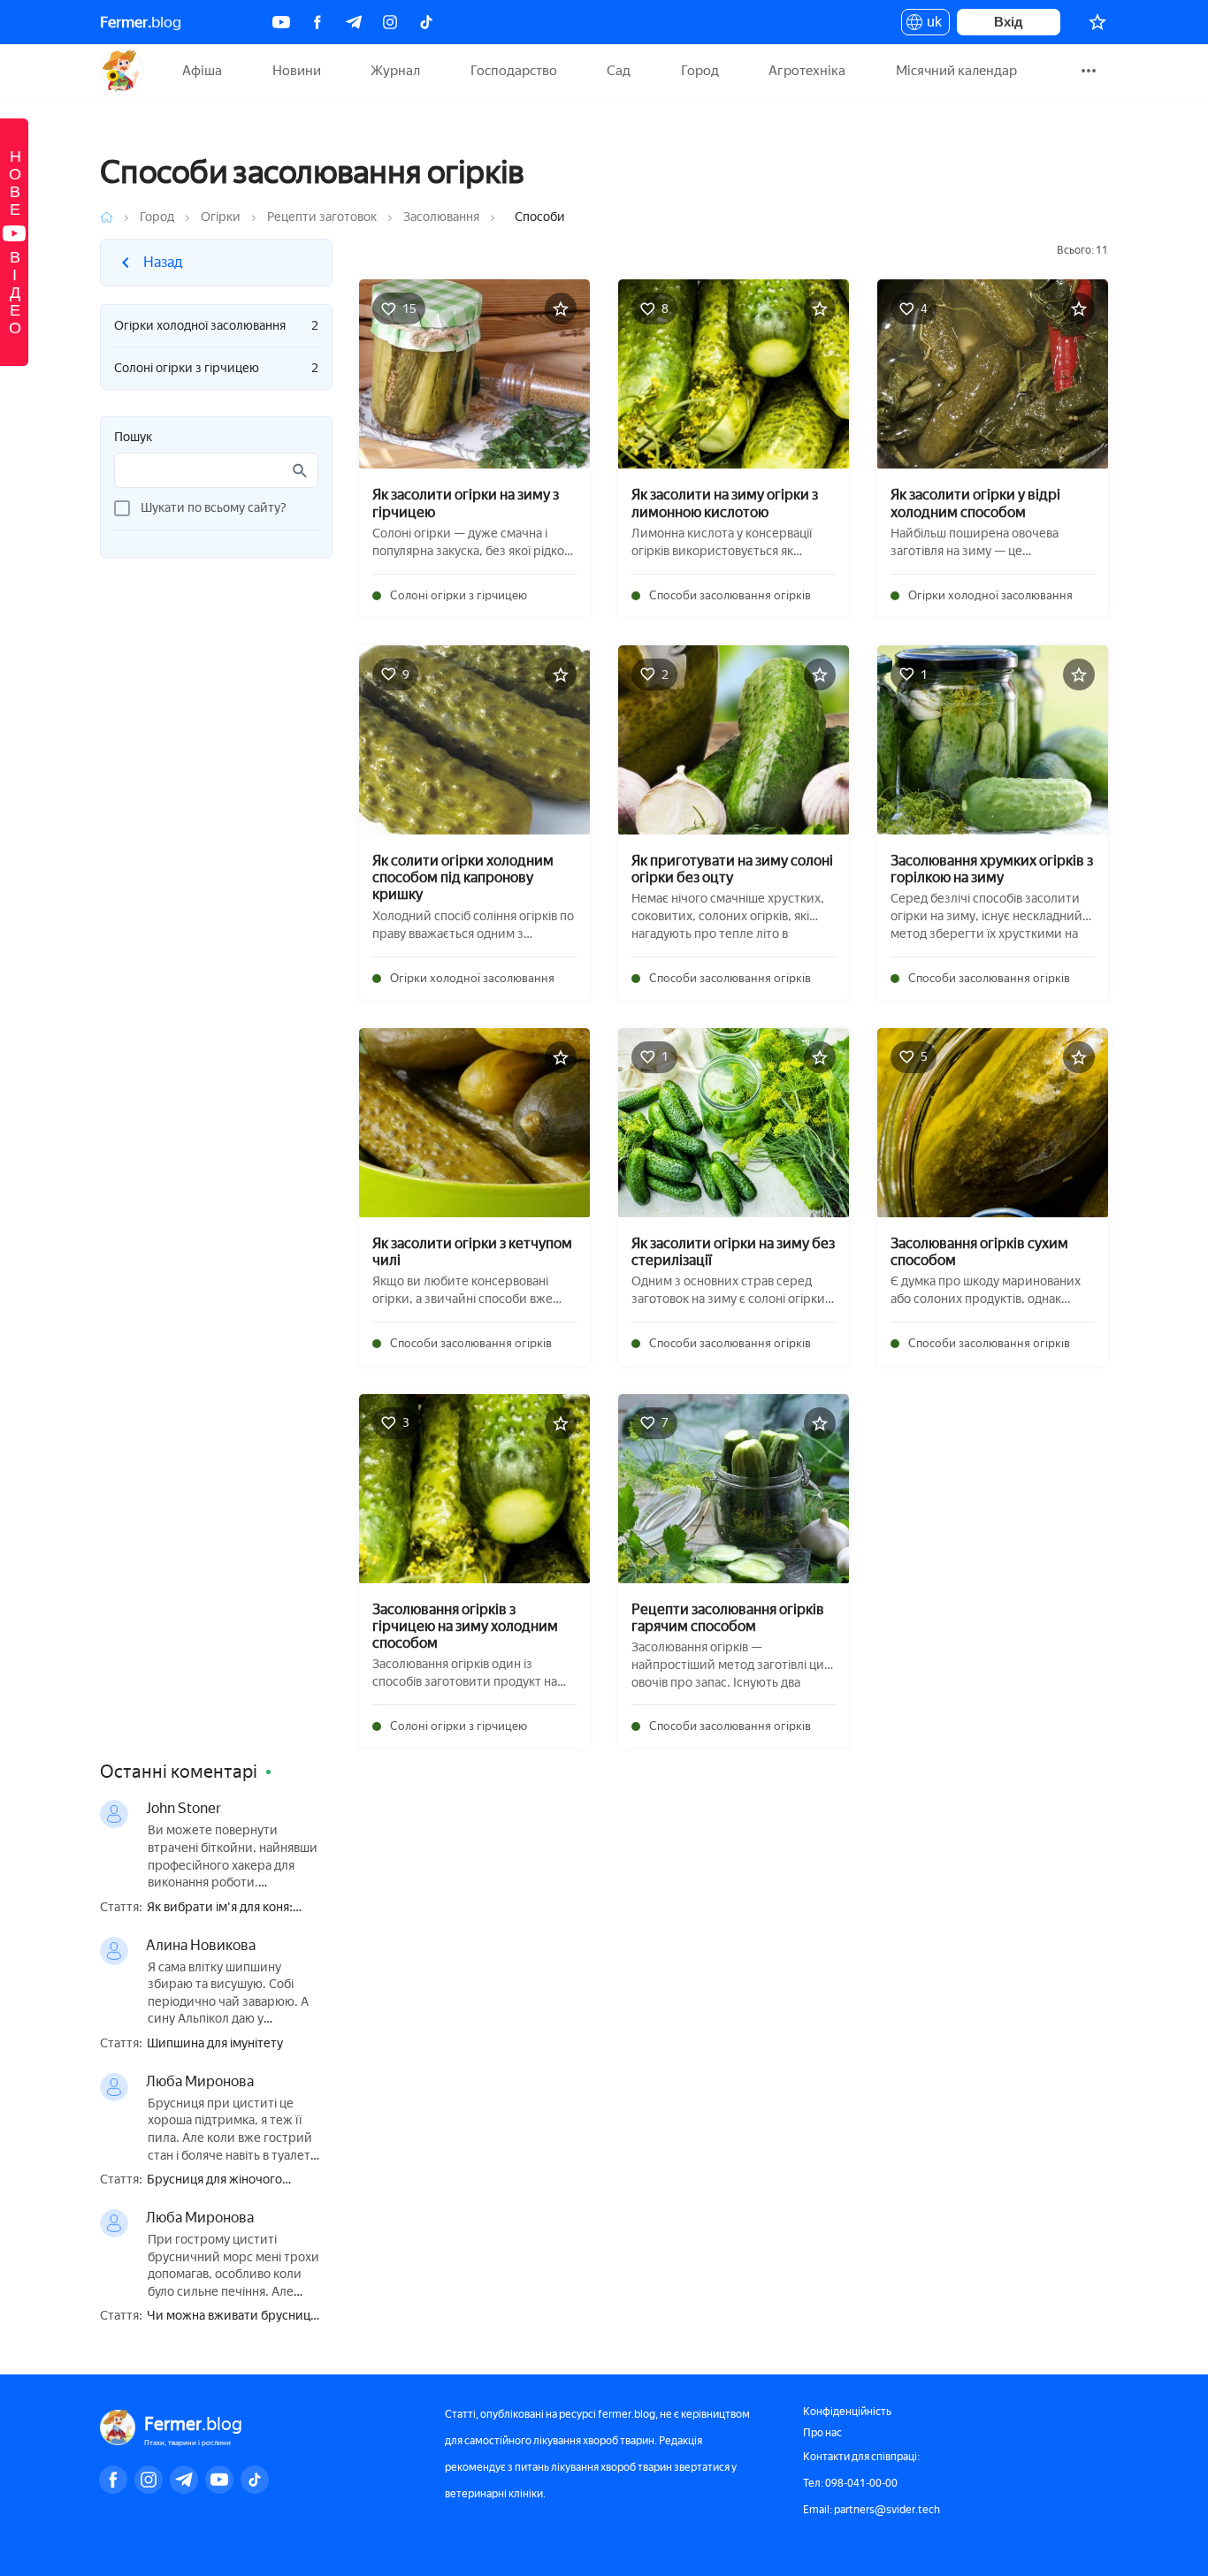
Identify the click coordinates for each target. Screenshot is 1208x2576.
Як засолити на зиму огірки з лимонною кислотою (725, 503)
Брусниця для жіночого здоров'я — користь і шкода (227, 2180)
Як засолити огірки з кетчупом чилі (472, 1252)
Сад (619, 71)
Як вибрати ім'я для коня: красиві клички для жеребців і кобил (234, 1908)
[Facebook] (317, 22)
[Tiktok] (426, 22)
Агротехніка (807, 71)
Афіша (202, 71)
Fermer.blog (122, 71)
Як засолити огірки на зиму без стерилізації (733, 1252)
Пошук (133, 438)
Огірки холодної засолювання (216, 326)
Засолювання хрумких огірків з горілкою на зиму (992, 869)
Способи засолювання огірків (730, 595)
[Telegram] (354, 22)
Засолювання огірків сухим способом (979, 1252)
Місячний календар (956, 71)
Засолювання (441, 217)
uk (930, 25)
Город (700, 71)
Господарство (514, 71)
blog (141, 22)
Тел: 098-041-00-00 (850, 2483)
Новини (297, 71)
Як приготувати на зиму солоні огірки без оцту (732, 869)
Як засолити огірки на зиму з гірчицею (466, 503)
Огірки (221, 217)
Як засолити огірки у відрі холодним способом (975, 503)
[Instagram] (390, 22)
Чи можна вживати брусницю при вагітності (233, 2317)
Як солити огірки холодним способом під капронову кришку (463, 877)
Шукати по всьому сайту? (214, 508)
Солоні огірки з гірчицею (216, 368)
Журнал (395, 71)
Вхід (1009, 22)
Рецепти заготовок (322, 217)
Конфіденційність (847, 2412)
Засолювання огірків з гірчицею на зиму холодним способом (465, 1626)
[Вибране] (1097, 22)
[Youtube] (281, 22)
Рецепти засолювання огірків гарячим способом (728, 1618)
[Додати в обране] (561, 309)
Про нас (822, 2433)
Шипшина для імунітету (215, 2044)
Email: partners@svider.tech (872, 2510)
